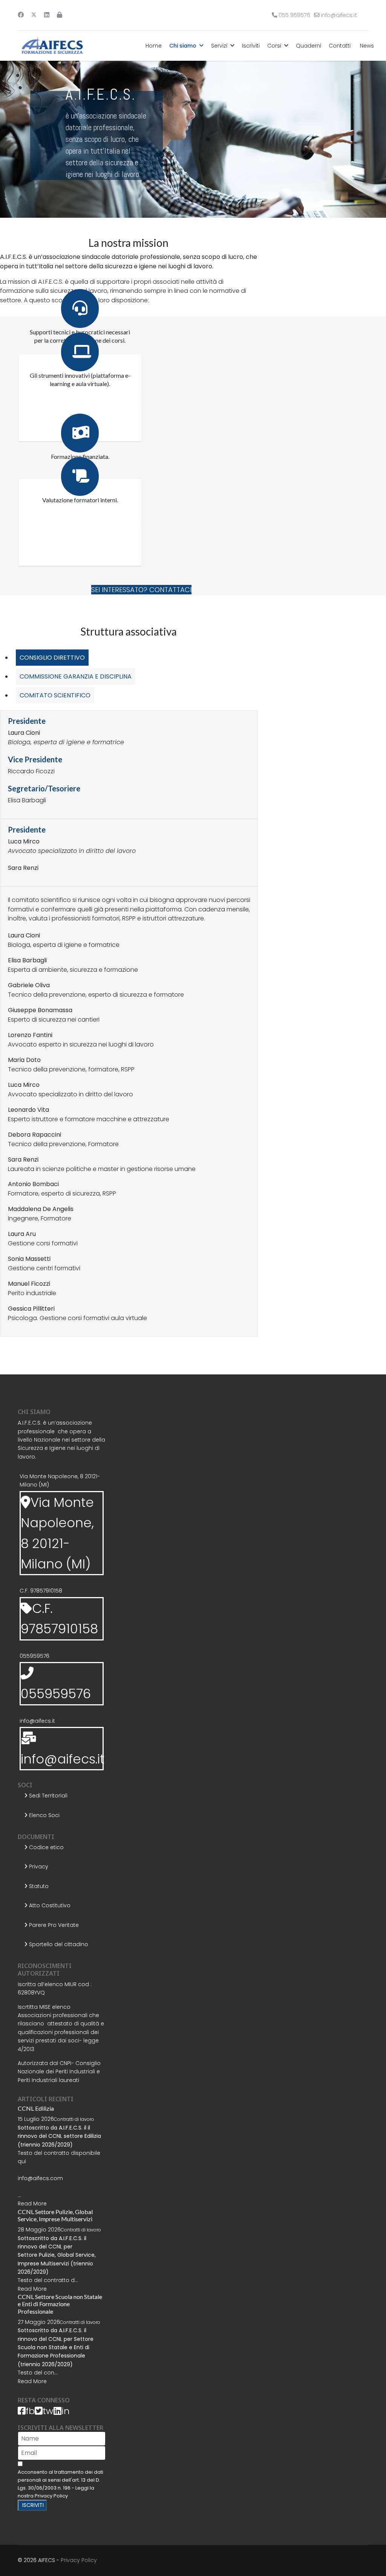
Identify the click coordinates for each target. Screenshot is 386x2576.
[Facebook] (21, 15)
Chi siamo (183, 46)
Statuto (38, 1886)
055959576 (34, 1656)
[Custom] (60, 15)
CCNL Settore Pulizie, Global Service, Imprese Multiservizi (55, 2215)
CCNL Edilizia (36, 2108)
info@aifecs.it (339, 15)
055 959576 (294, 15)
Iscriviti (251, 46)
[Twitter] (34, 15)
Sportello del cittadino (58, 1944)
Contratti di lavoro (74, 2119)
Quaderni (309, 46)
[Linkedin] (47, 15)
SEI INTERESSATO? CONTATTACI (141, 590)
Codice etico (46, 1847)
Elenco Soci (44, 1815)
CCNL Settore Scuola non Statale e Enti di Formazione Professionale (60, 2304)
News (367, 46)
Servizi (219, 46)
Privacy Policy (51, 2496)
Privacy (38, 1867)
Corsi (274, 46)
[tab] (52, 658)
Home (154, 46)
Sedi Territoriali (47, 1796)
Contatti (340, 46)
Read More (32, 2204)
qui (22, 2161)
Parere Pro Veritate (53, 1925)
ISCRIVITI (32, 2505)
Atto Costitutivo (49, 1905)
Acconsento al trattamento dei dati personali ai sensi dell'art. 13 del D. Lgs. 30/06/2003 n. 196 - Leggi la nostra (61, 2484)
